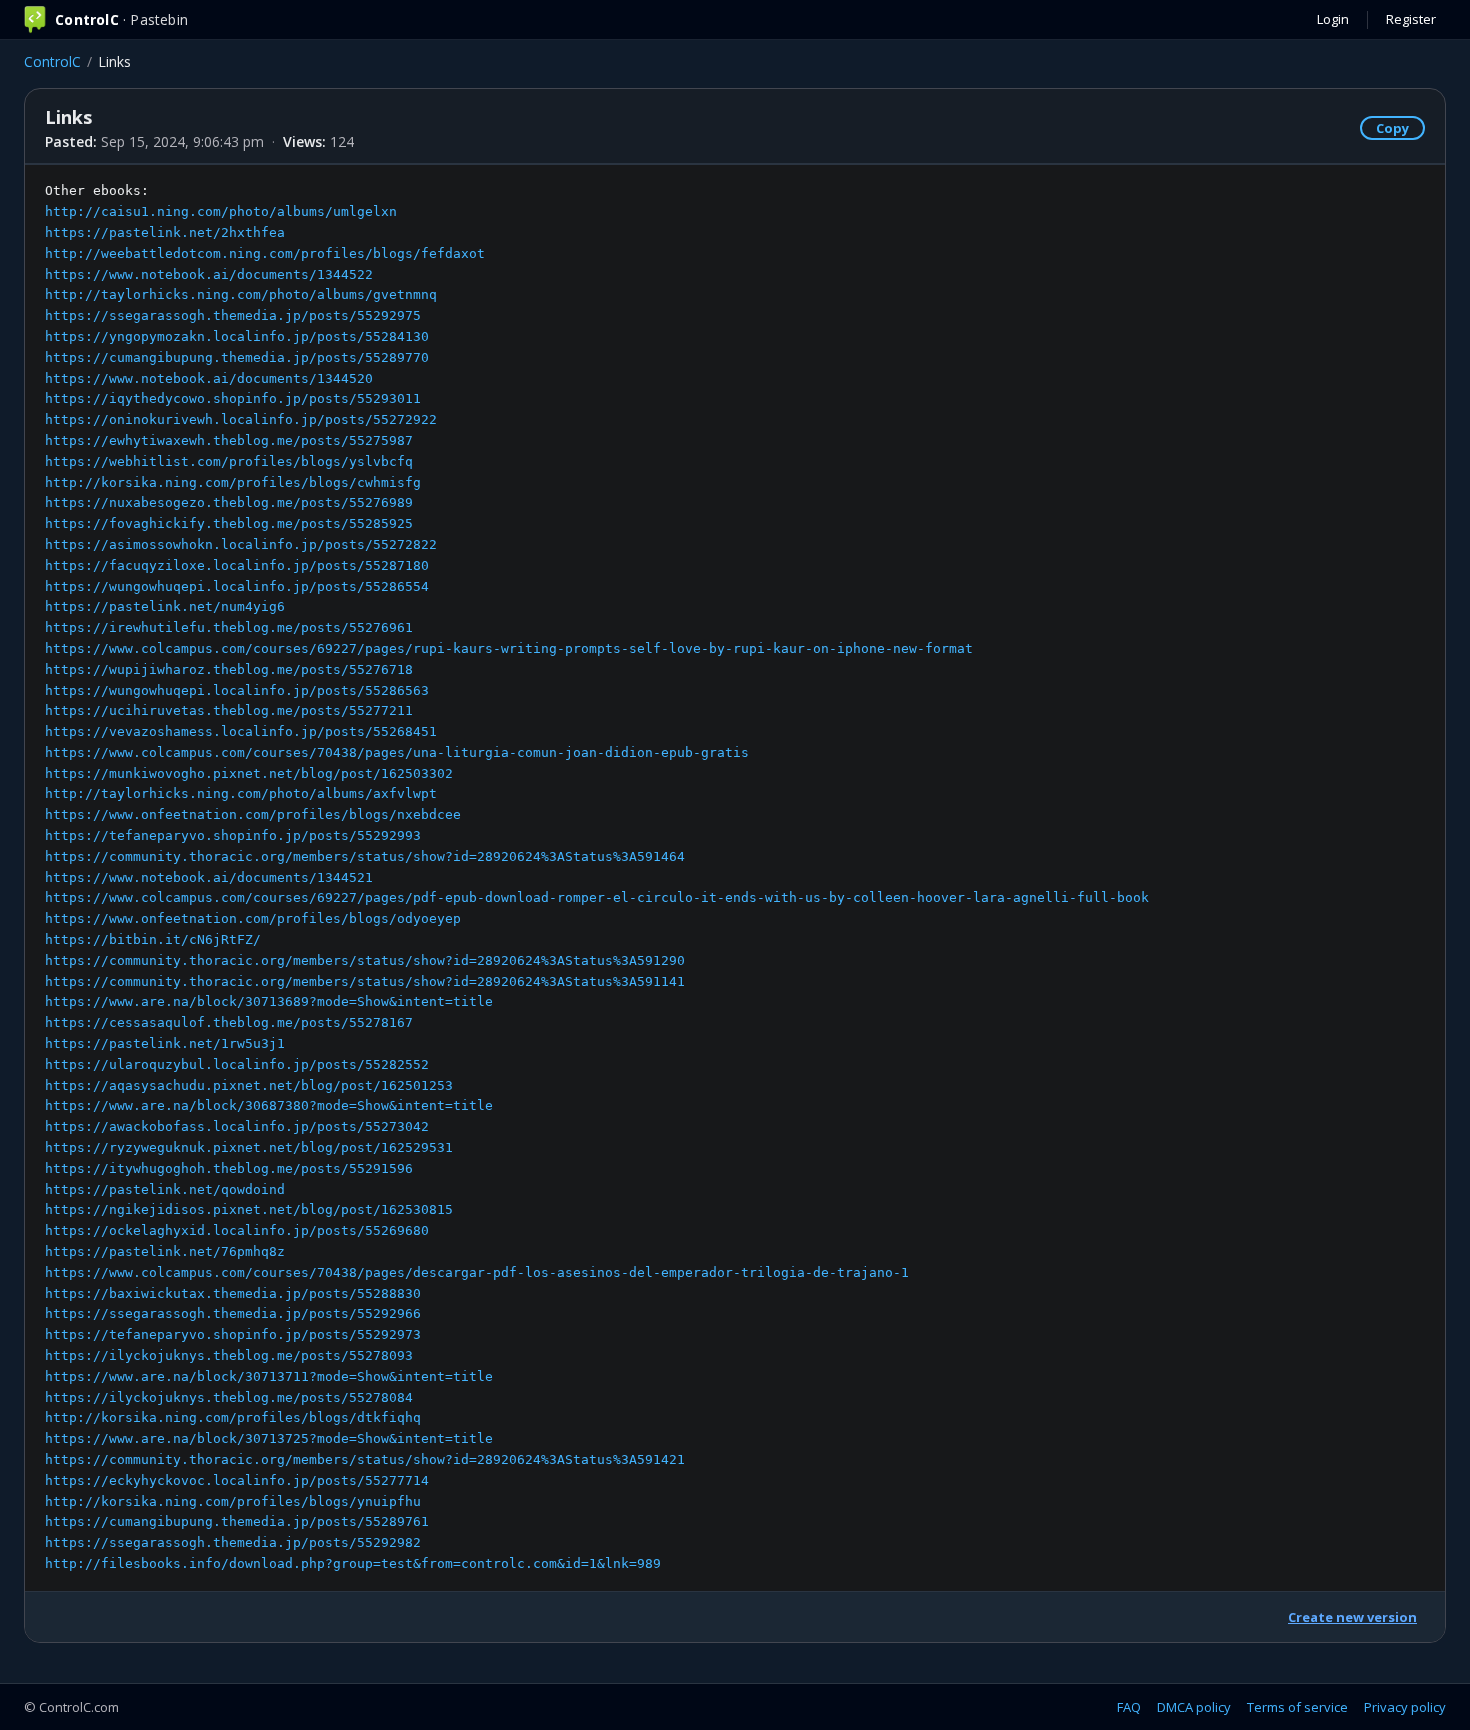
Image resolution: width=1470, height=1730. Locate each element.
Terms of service (1297, 1707)
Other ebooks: (597, 877)
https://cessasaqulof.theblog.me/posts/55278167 (229, 1022)
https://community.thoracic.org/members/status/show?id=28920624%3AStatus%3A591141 (365, 981)
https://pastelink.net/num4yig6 (165, 606)
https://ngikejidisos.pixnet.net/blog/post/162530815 (249, 1209)
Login (1333, 19)
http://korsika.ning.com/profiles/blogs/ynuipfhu (233, 1501)
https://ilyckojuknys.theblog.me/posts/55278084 (229, 1397)
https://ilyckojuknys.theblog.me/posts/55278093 (229, 1355)
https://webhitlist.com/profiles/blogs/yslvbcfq (229, 461)
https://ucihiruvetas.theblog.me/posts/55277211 (229, 710)
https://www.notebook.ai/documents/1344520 (209, 378)
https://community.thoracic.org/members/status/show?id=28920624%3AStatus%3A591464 (365, 856)
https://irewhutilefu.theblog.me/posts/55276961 (229, 627)
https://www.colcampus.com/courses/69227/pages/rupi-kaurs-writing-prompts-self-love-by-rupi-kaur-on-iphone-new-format (509, 648)
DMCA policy (1194, 1707)
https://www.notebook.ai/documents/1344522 (209, 274)
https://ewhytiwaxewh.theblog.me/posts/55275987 (229, 440)
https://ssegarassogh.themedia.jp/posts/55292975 (233, 315)
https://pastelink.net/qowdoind (165, 1189)
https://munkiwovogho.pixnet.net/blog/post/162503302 (249, 773)
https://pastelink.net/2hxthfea (165, 232)
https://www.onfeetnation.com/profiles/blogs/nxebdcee (253, 814)
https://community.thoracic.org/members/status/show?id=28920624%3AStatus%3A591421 (365, 1459)
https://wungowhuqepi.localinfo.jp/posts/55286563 (237, 690)
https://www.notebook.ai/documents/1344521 (209, 877)
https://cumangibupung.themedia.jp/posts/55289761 (237, 1521)
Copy (1392, 128)
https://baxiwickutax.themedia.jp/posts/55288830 (233, 1293)
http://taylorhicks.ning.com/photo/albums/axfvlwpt (241, 793)
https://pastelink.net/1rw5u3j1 (165, 1043)
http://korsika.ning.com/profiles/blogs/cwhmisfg (233, 482)
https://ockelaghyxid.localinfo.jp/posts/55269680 (237, 1230)
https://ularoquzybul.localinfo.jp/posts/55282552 (237, 1064)
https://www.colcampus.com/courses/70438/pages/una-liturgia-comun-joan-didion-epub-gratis (397, 752)
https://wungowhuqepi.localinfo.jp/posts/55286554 (237, 586)
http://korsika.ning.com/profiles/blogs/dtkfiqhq (233, 1417)
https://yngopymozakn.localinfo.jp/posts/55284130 (237, 336)
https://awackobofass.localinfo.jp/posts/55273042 (237, 1126)
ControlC (52, 61)
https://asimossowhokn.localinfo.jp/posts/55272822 (241, 544)
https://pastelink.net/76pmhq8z (165, 1251)
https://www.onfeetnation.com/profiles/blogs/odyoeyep (253, 918)
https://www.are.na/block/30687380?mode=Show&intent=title (269, 1105)
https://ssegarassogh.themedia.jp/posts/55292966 (233, 1313)
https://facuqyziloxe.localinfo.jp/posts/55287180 (237, 565)
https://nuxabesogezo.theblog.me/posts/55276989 (229, 502)
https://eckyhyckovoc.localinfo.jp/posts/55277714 (237, 1480)
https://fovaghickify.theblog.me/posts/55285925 (229, 523)
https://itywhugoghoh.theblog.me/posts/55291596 (229, 1168)
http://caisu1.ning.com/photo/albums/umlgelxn (221, 211)
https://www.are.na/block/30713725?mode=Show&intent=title (269, 1438)
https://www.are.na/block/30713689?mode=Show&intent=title (269, 1001)
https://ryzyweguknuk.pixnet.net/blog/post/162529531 (249, 1147)
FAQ (1129, 1707)
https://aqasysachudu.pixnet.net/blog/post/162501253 (249, 1085)
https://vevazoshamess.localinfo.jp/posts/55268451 (241, 731)
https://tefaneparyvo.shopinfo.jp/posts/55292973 (233, 1334)
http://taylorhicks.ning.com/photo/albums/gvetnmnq (241, 294)
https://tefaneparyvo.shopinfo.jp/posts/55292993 (233, 835)
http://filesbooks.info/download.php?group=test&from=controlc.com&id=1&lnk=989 (353, 1563)
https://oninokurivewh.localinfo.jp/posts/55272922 (241, 419)
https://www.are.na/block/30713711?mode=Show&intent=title (269, 1376)
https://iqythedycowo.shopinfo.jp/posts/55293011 (233, 398)
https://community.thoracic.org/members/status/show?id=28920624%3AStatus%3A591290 (365, 960)
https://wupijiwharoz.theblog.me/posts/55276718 (229, 669)
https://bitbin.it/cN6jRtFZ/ (153, 939)
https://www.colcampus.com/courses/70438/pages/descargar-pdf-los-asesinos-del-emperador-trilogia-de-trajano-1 (477, 1272)
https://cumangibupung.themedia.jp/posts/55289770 (237, 357)
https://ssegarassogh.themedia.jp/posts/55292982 (233, 1542)
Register (1411, 19)
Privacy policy (1405, 1707)
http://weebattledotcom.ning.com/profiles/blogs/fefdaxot (265, 253)
